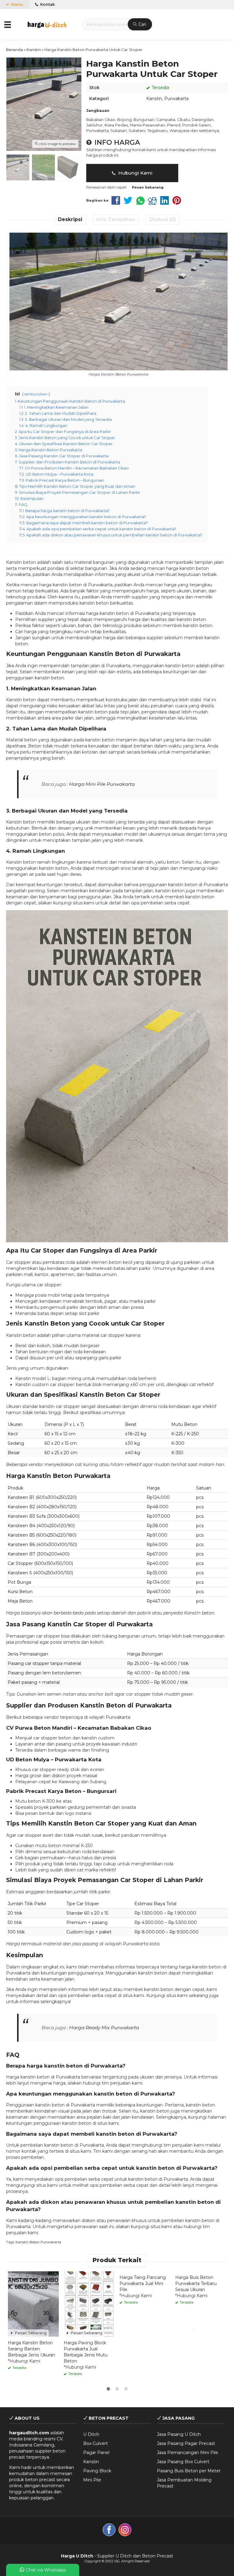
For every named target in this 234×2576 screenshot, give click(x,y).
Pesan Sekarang (30, 2333)
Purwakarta (176, 99)
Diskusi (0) (163, 219)
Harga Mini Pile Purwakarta (102, 784)
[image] (47, 24)
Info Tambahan (116, 219)
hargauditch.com (29, 2433)
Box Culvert (96, 2443)
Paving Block (97, 2471)
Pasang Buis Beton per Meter (189, 2471)
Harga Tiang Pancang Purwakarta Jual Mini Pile (143, 2283)
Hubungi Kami (135, 173)
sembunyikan (36, 394)
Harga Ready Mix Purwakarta (104, 2028)
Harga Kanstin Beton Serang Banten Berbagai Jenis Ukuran (32, 2349)
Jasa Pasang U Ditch (179, 2434)
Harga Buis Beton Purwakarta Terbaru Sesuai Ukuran (196, 2283)
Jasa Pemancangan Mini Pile (188, 2453)
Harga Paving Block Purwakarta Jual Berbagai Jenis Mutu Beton (86, 2352)
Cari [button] (142, 24)
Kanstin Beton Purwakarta (38, 2242)
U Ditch (91, 2434)
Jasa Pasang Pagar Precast (186, 2443)
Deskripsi (70, 219)
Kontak (47, 4)
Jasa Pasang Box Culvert (183, 2462)
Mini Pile (92, 2480)
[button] (8, 24)
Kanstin (154, 99)
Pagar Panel (96, 2453)
